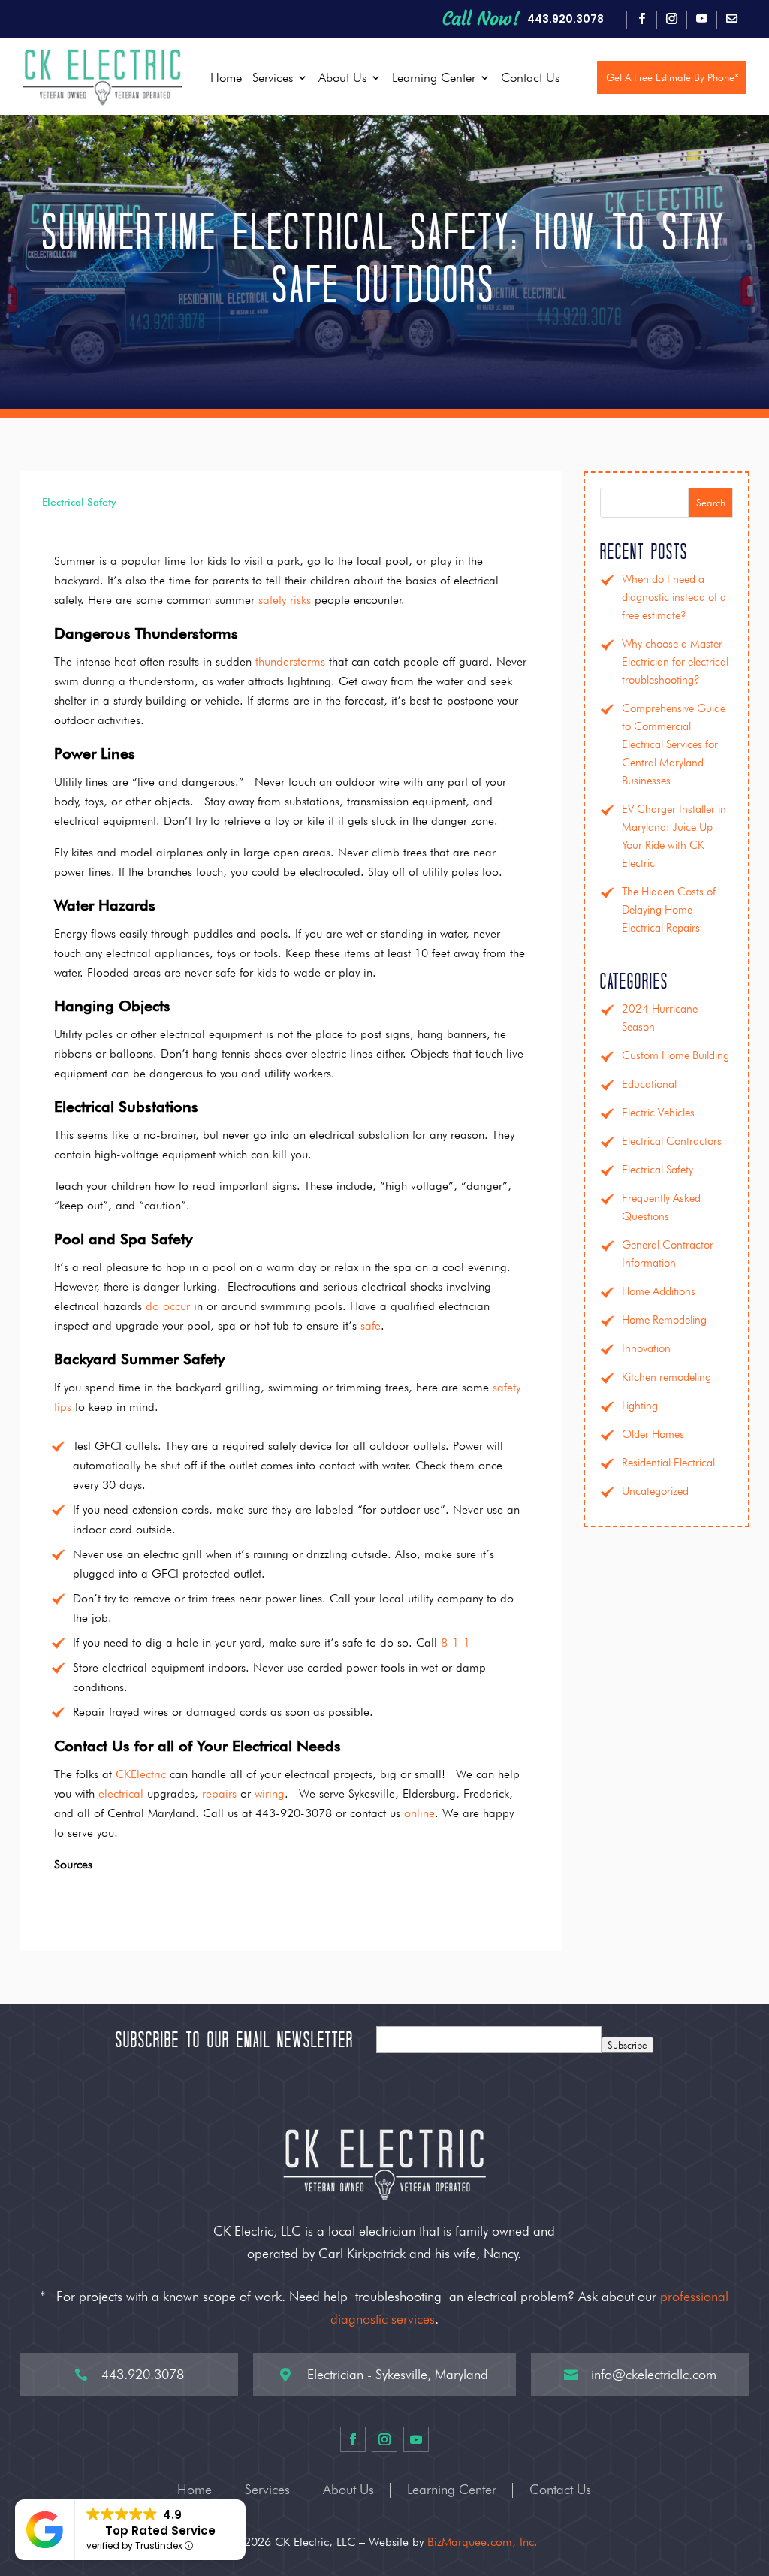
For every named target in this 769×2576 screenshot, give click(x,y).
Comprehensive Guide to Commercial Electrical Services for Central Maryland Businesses (674, 744)
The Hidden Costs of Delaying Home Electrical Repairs (669, 910)
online (419, 1813)
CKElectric (141, 1774)
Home (226, 77)
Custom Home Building (676, 1055)
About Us (342, 77)
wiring (270, 1794)
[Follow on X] (731, 19)
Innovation (646, 1348)
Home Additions (659, 1291)
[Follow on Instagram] (671, 19)
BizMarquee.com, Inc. (483, 2542)
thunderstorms (290, 661)
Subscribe (627, 2045)
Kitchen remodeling (666, 1377)
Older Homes (653, 1434)
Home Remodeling (664, 1320)
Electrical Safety (79, 502)
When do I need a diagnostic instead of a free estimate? (674, 597)
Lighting (640, 1406)
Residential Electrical (668, 1463)
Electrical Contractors (672, 1141)
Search (711, 503)
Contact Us (530, 77)
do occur (168, 1306)
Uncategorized (655, 1491)
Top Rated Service (160, 2531)
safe (371, 1326)
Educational (649, 1084)
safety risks (285, 600)
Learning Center (434, 77)
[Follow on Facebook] (641, 19)
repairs (219, 1794)
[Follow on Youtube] (701, 19)
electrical (121, 1794)
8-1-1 (455, 1643)
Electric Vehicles (658, 1113)
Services (273, 77)
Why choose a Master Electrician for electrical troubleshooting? (675, 662)
